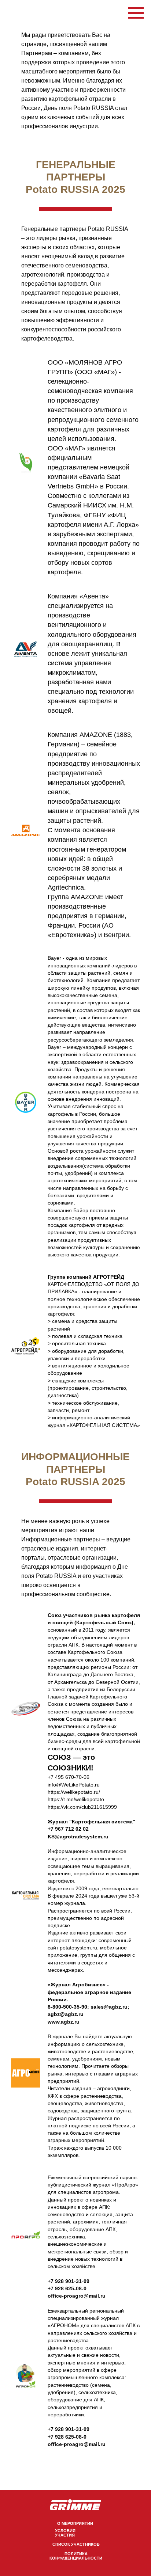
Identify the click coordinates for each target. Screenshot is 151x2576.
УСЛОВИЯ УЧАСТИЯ (65, 2533)
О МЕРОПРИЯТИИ (75, 2523)
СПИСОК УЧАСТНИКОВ (76, 2544)
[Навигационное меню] (136, 13)
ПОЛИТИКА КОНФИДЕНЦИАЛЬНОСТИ (76, 2556)
